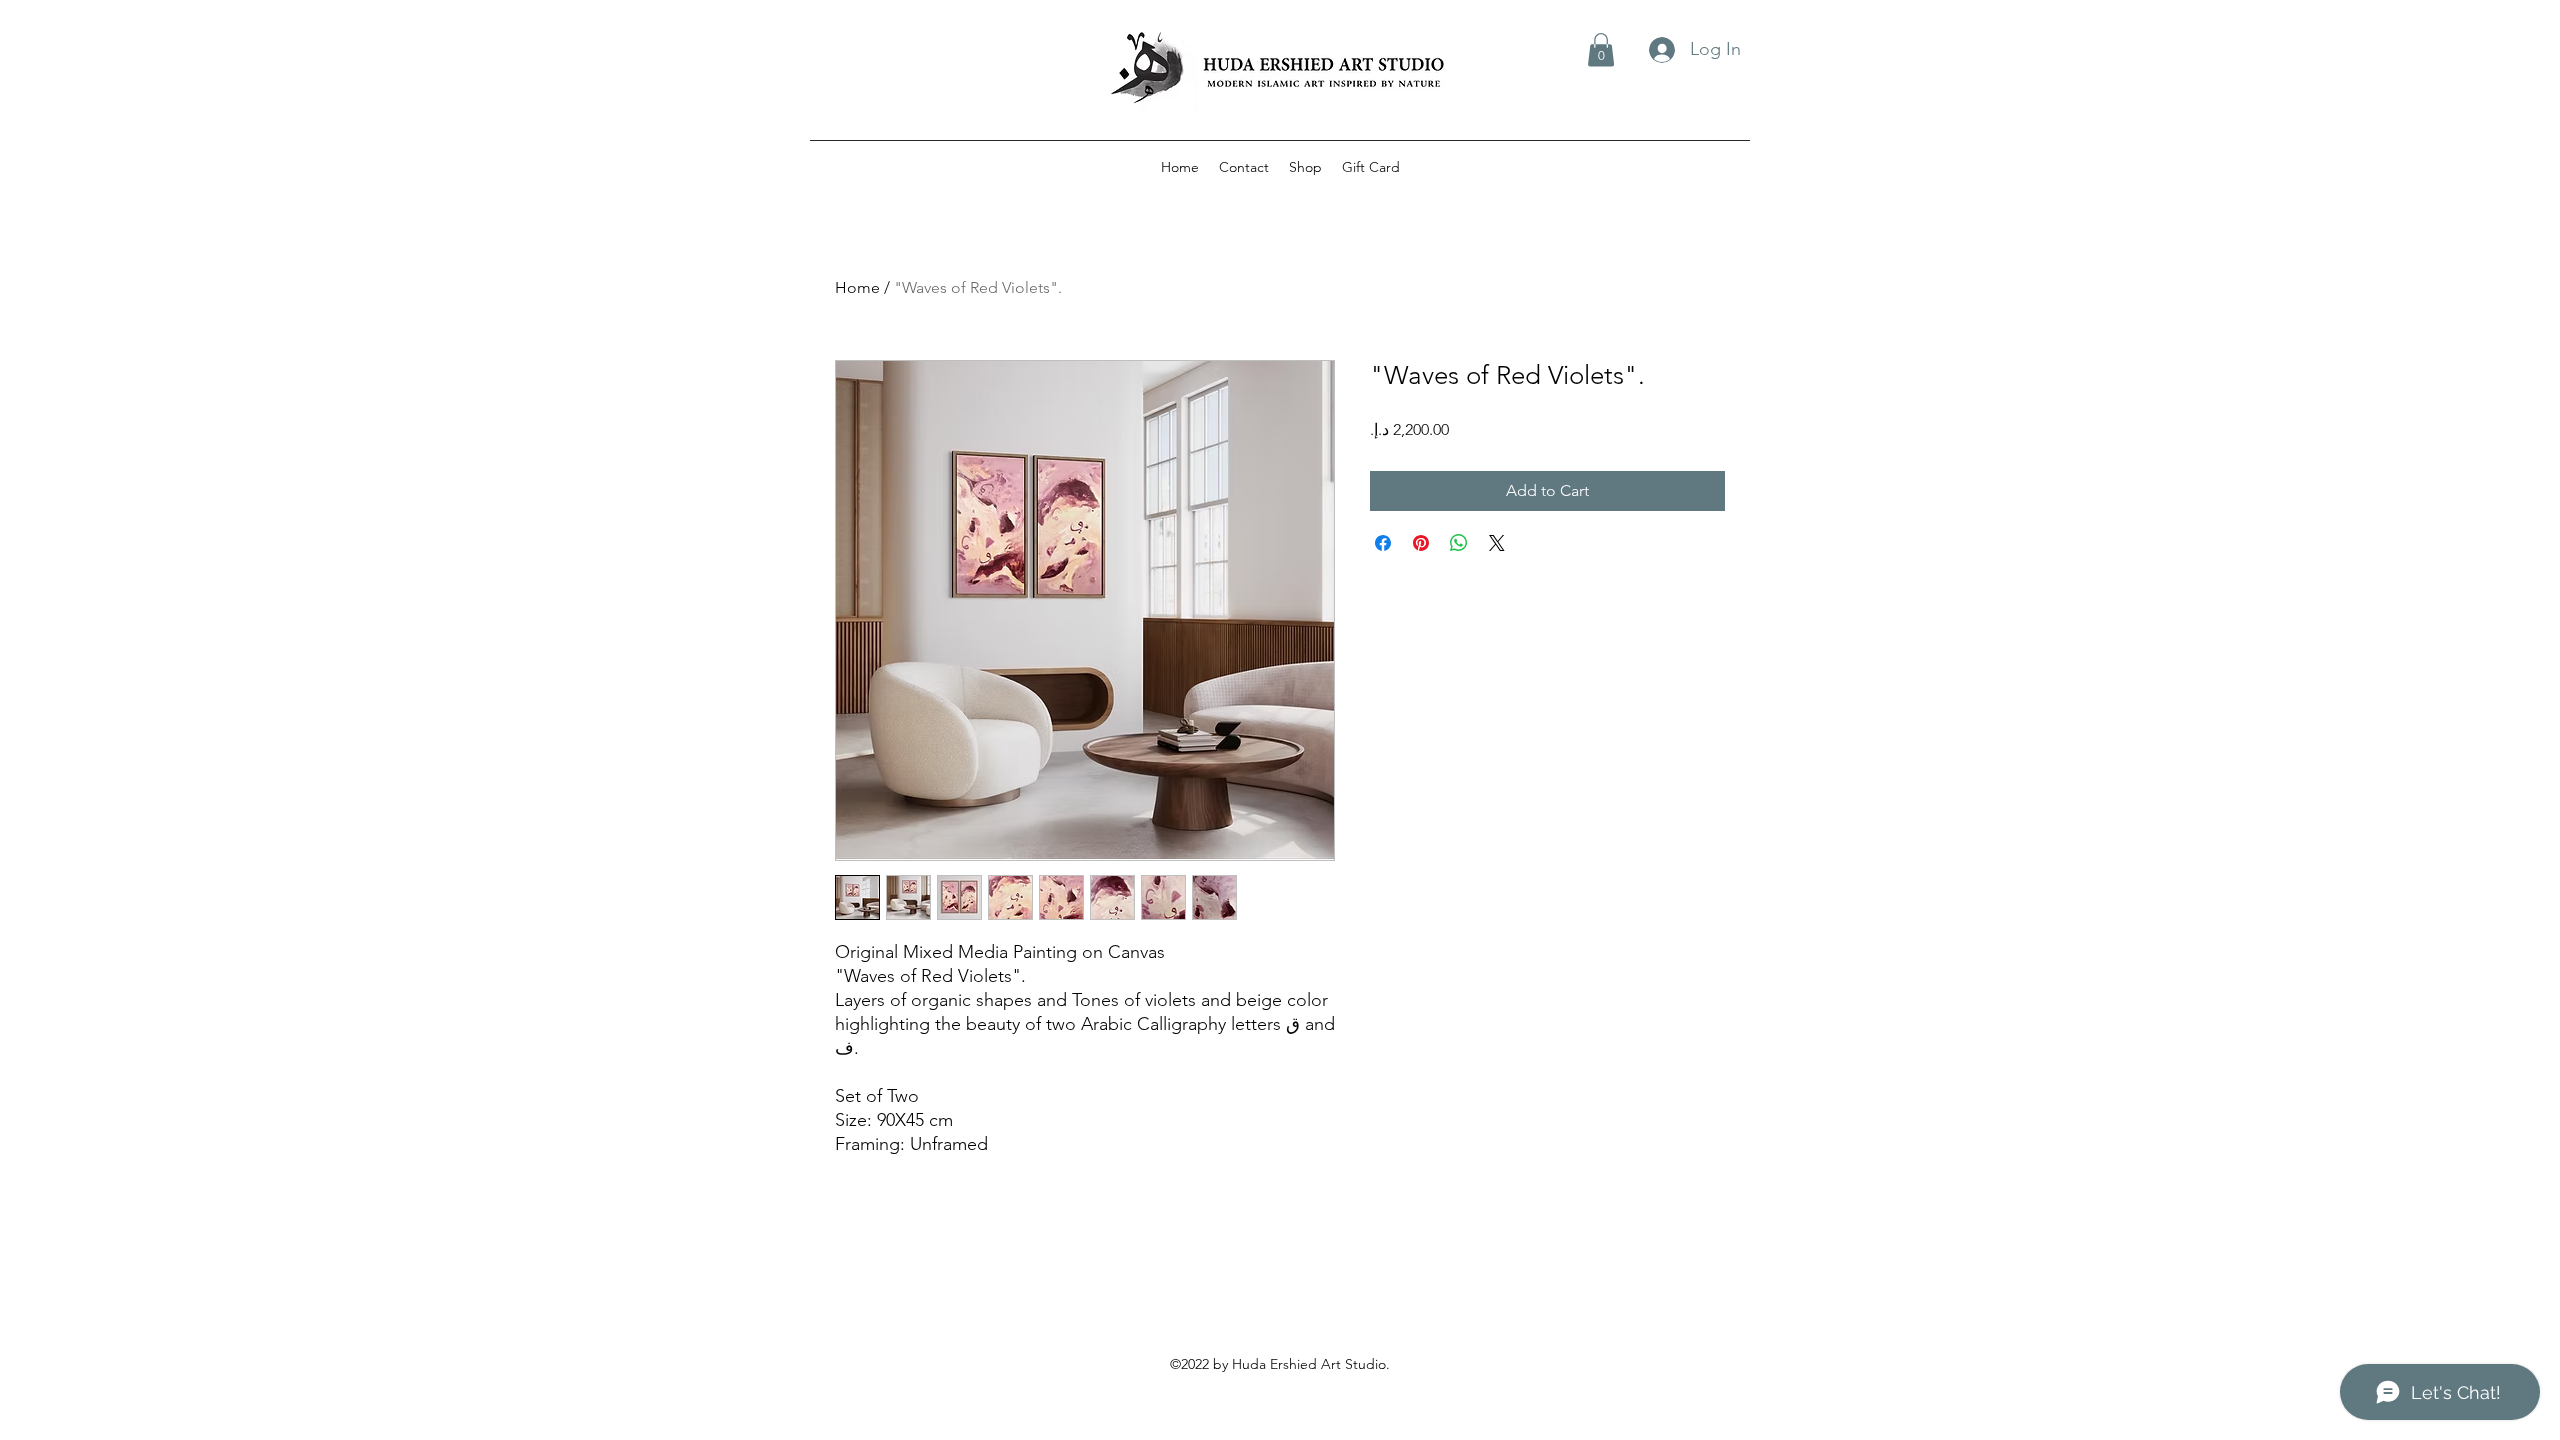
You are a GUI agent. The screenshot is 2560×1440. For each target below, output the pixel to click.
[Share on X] (1497, 543)
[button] (1601, 49)
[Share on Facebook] (1383, 543)
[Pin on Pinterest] (1421, 543)
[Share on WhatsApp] (1459, 543)
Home (857, 287)
